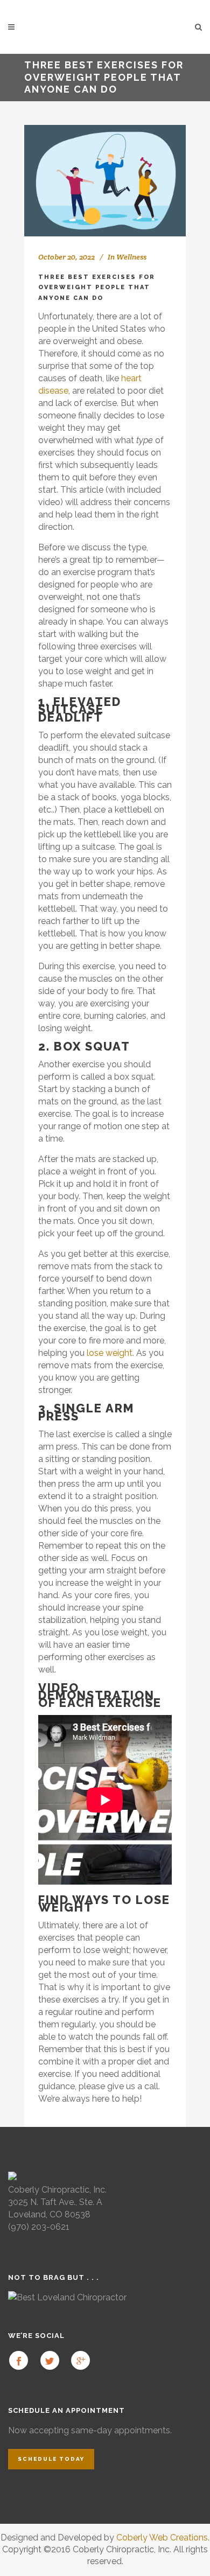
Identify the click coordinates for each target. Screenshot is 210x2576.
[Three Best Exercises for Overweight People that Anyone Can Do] (105, 181)
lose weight (110, 1353)
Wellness (131, 257)
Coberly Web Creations (162, 2537)
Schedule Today (51, 2459)
